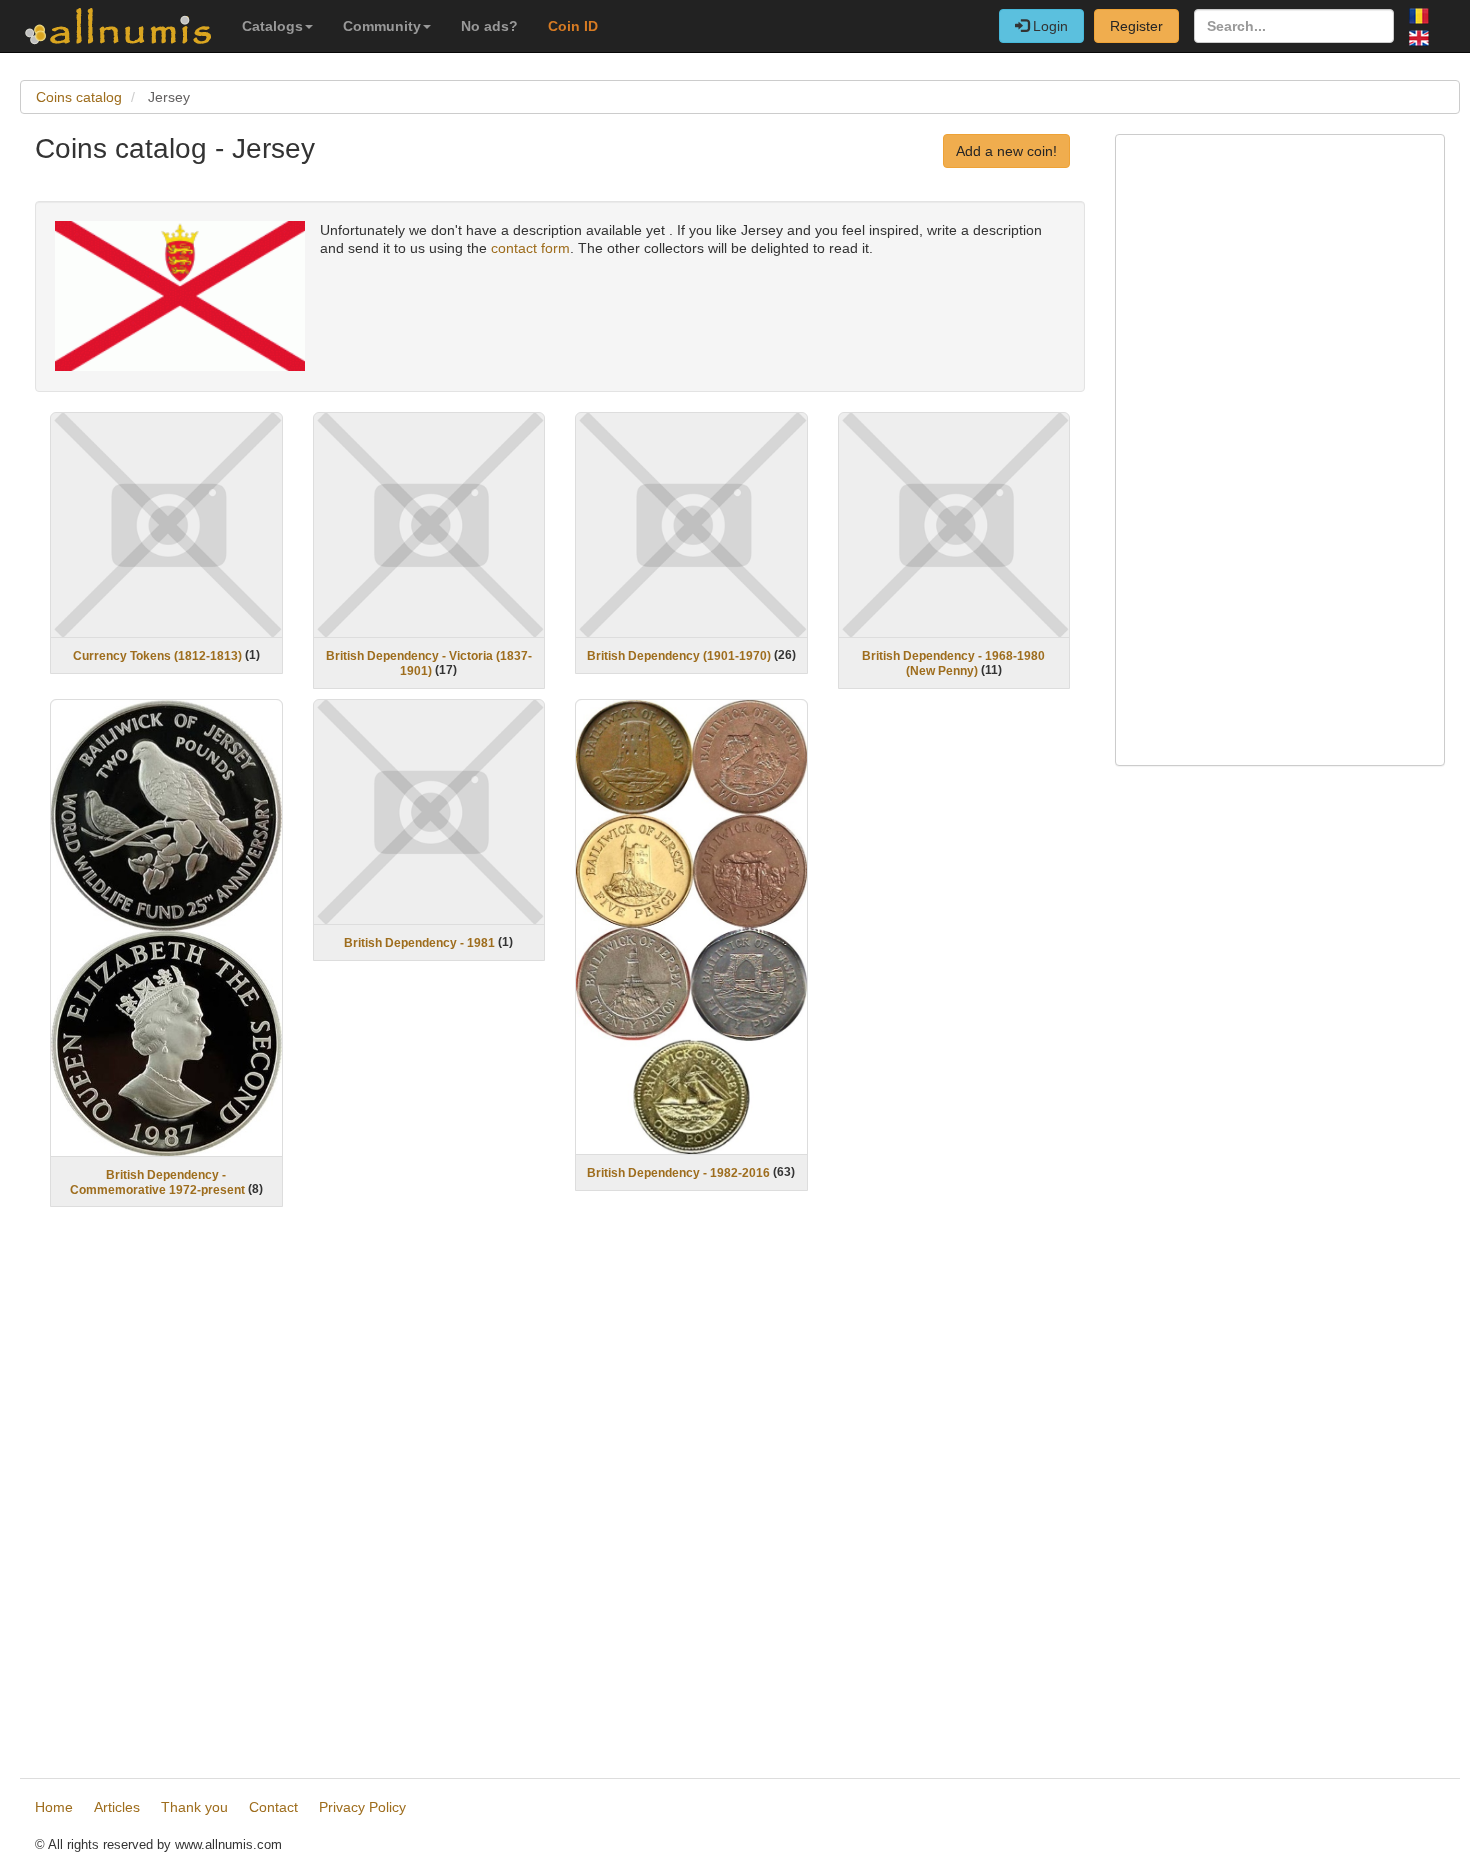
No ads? (489, 26)
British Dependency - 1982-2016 (678, 1173)
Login (1048, 26)
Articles (117, 1807)
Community (382, 26)
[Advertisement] (560, 1495)
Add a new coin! (1006, 151)
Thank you (194, 1807)
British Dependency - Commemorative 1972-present (157, 1182)
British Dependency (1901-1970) (679, 656)
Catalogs (272, 26)
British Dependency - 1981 (419, 943)
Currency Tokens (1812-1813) (157, 656)
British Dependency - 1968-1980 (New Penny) (953, 663)
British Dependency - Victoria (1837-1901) (429, 663)
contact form (530, 248)
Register (1136, 26)
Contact (273, 1807)
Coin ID (573, 26)
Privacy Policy (362, 1807)
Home (54, 1807)
